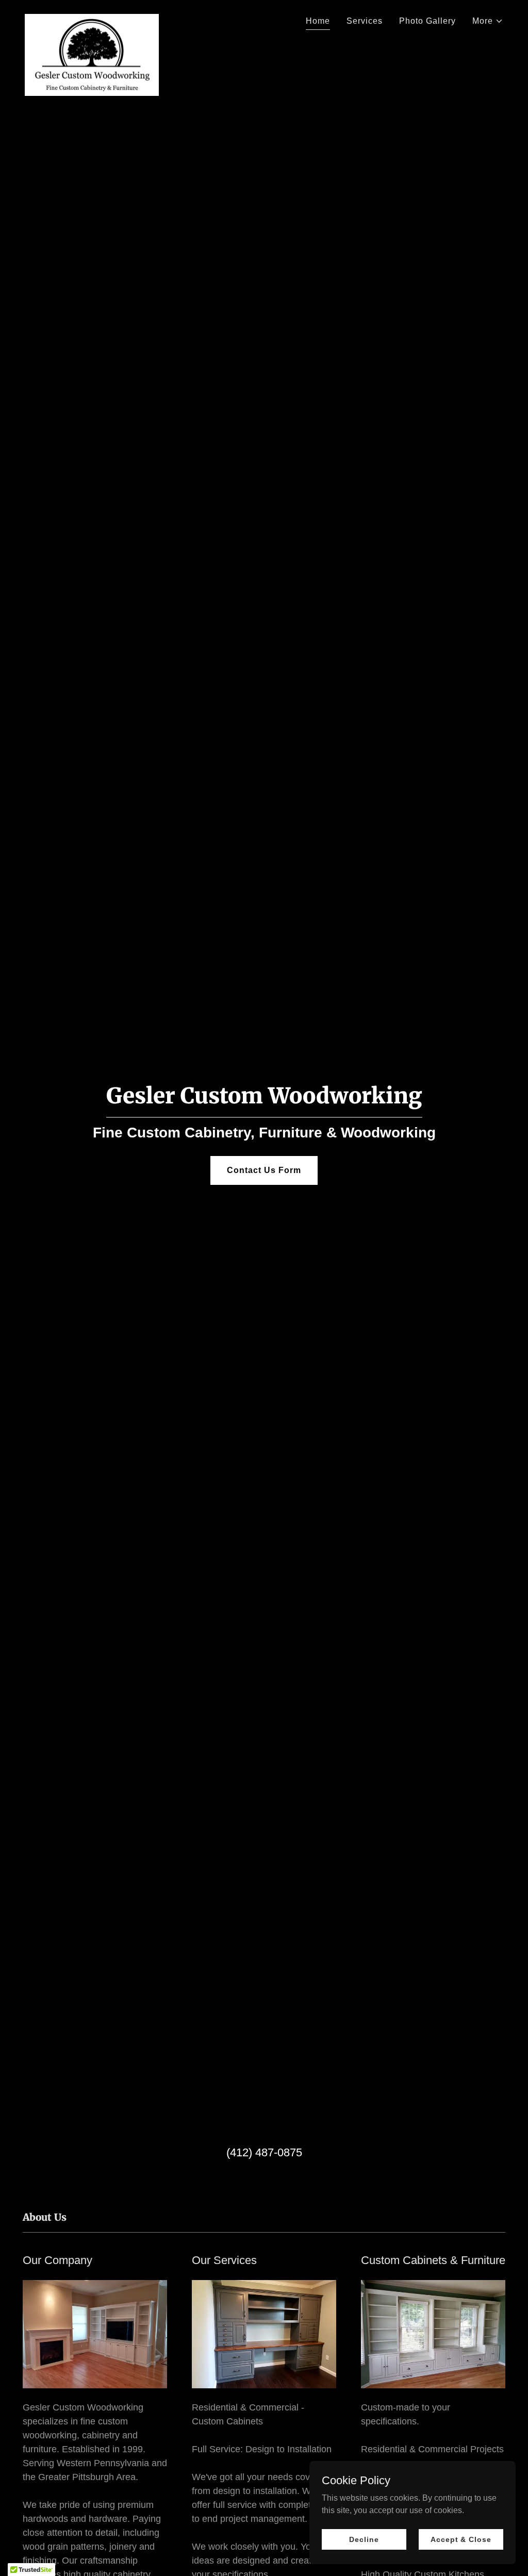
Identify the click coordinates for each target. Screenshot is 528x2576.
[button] (488, 21)
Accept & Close (461, 2539)
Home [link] (318, 21)
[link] (92, 18)
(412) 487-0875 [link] (264, 2152)
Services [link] (365, 21)
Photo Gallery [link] (427, 21)
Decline (364, 2539)
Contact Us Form (264, 1170)
